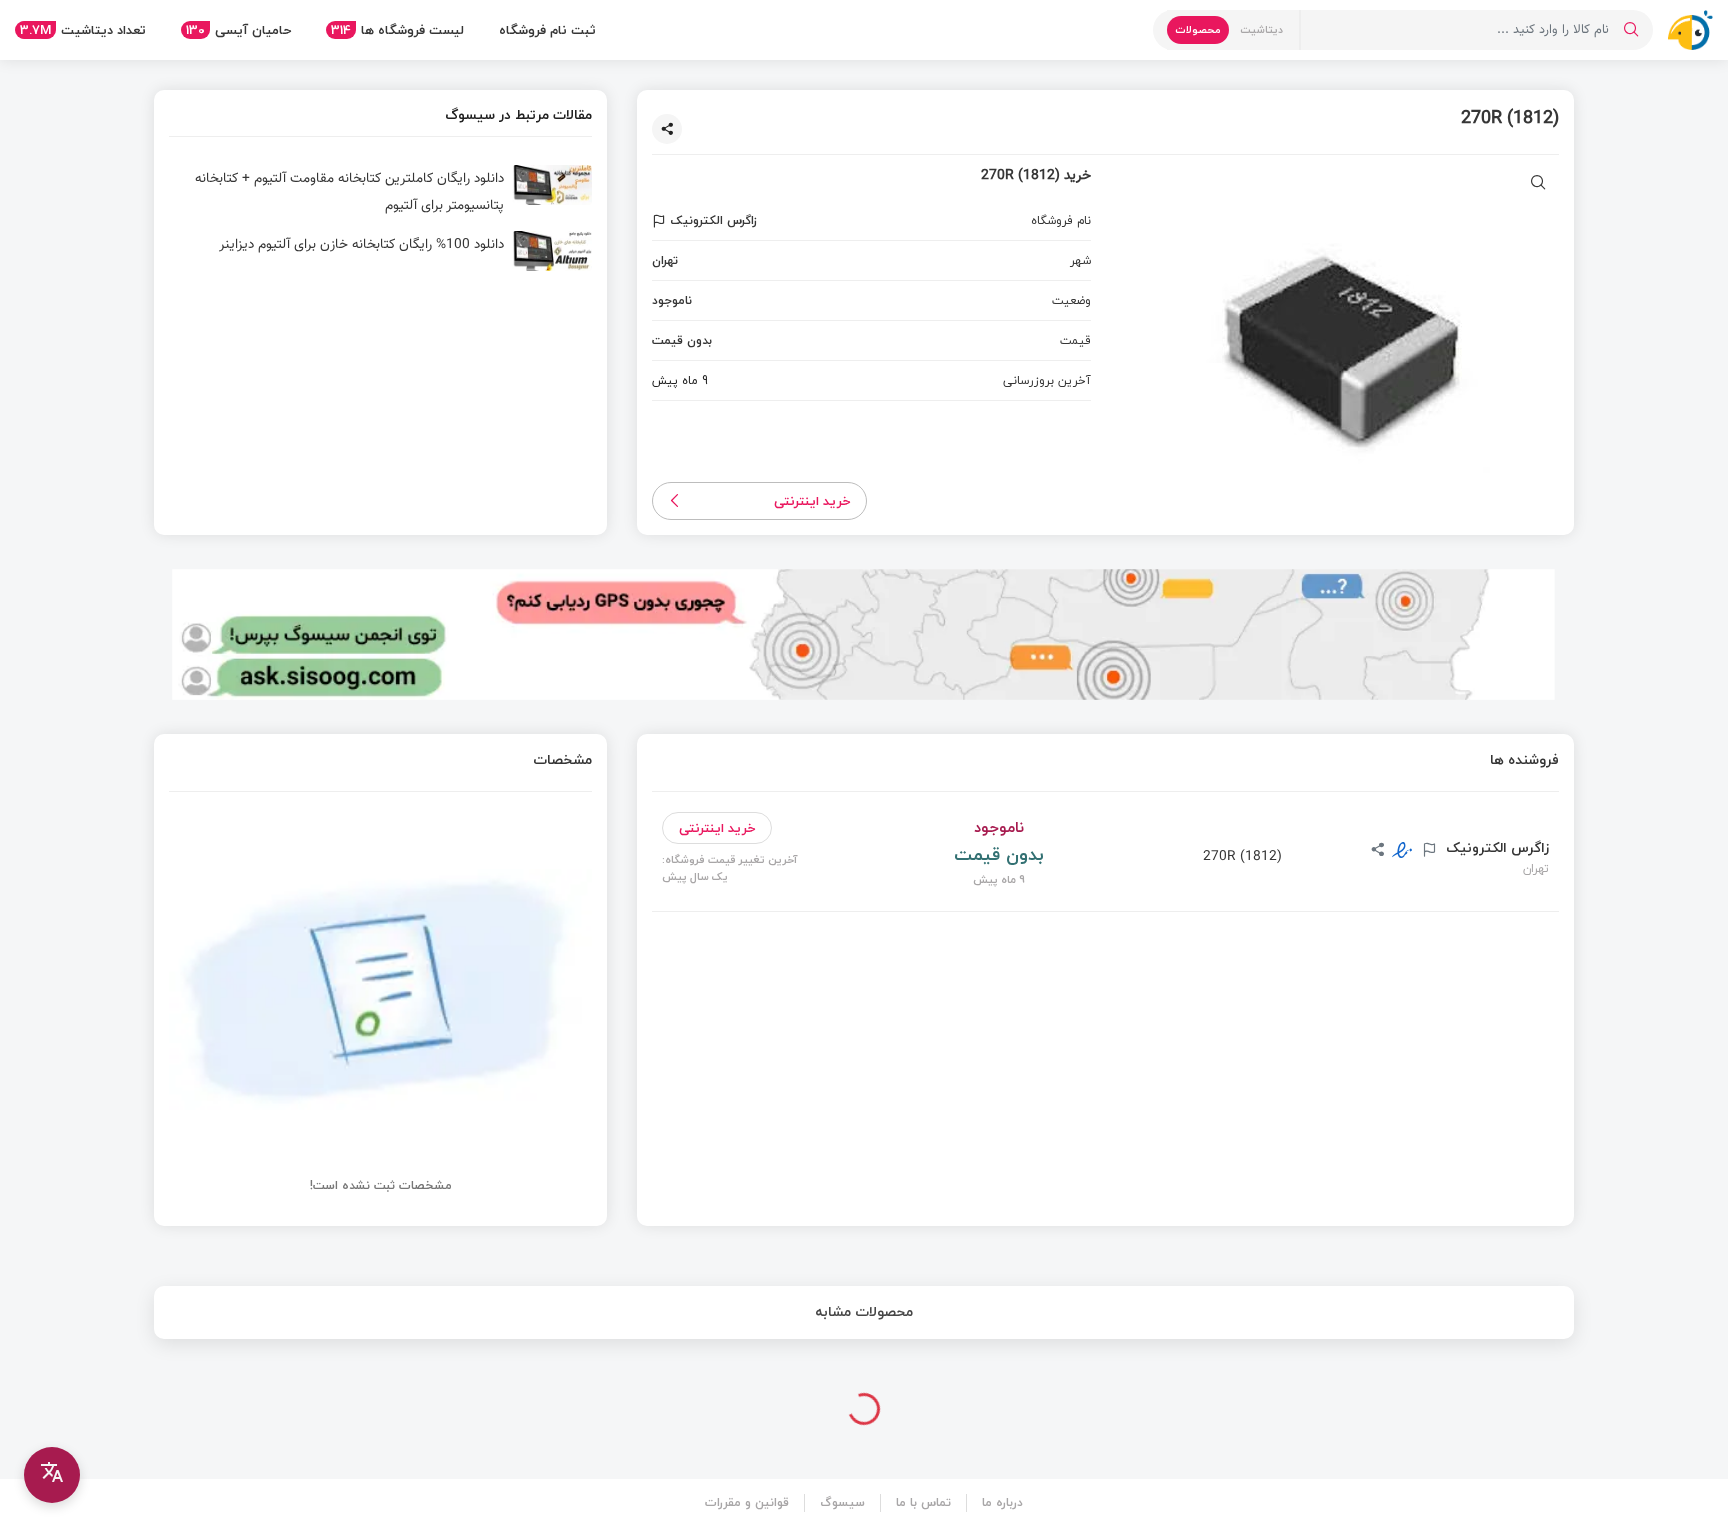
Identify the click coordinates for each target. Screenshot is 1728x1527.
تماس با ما (923, 1502)
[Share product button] (667, 129)
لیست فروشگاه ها (397, 30)
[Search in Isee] (1631, 30)
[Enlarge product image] (1538, 184)
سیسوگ (842, 1502)
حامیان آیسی (238, 30)
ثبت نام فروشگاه (547, 30)
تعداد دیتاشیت (83, 30)
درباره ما (1002, 1502)
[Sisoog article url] (380, 193)
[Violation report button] (661, 221)
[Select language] (52, 1475)
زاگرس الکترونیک (1495, 848)
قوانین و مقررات (747, 1502)
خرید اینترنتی (812, 501)
